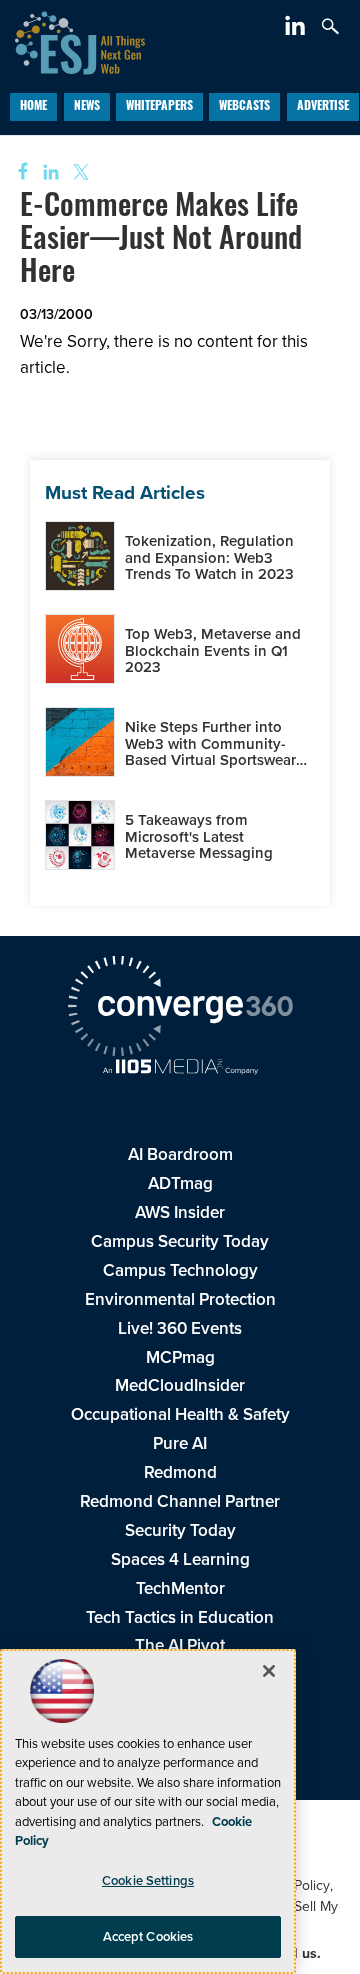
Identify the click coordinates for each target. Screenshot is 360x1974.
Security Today (180, 1530)
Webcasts (244, 107)
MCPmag (180, 1357)
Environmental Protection (180, 1299)
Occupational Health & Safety (180, 1414)
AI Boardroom (180, 1154)
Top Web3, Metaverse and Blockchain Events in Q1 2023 (213, 650)
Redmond (180, 1472)
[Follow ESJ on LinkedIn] (297, 29)
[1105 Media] (180, 1069)
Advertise (323, 107)
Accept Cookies (148, 1936)
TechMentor (180, 1588)
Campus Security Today (180, 1241)
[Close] (269, 1671)
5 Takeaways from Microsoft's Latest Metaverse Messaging (199, 836)
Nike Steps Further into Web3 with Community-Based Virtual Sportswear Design (210, 752)
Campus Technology (180, 1270)
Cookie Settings (148, 1880)
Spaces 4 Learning (180, 1559)
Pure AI (180, 1443)
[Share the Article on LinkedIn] (47, 172)
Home (33, 107)
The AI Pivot (180, 1645)
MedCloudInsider (180, 1385)
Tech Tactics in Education (180, 1617)
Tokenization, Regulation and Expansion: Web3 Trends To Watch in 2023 (209, 557)
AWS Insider (180, 1212)
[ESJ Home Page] (72, 40)
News (87, 107)
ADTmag (180, 1183)
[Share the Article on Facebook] (16, 172)
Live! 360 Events (180, 1328)
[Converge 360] (180, 1009)
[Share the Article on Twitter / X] (78, 172)
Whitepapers (159, 107)
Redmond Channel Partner (180, 1501)
